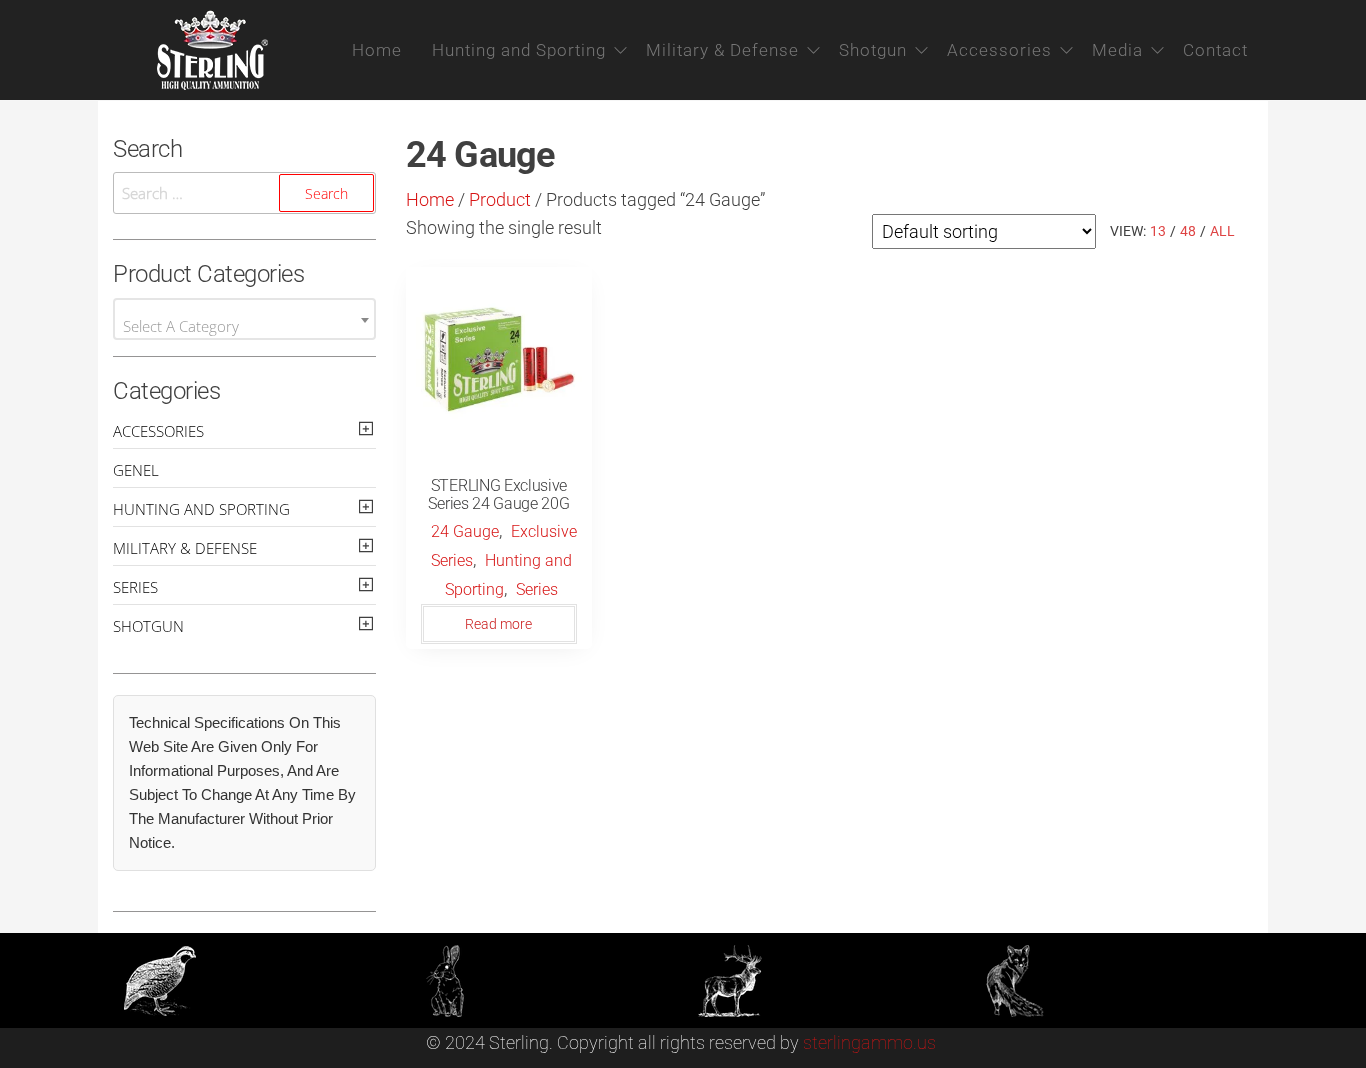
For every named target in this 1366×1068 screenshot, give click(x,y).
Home (377, 50)
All (1222, 231)
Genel (136, 470)
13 (1158, 231)
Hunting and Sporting (519, 50)
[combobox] (244, 319)
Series (537, 589)
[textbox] (244, 326)
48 (1188, 231)
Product (500, 199)
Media (1117, 50)
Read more (498, 624)
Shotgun (873, 50)
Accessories (999, 50)
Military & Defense (722, 50)
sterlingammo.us (869, 1042)
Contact (1215, 50)
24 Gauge (465, 531)
